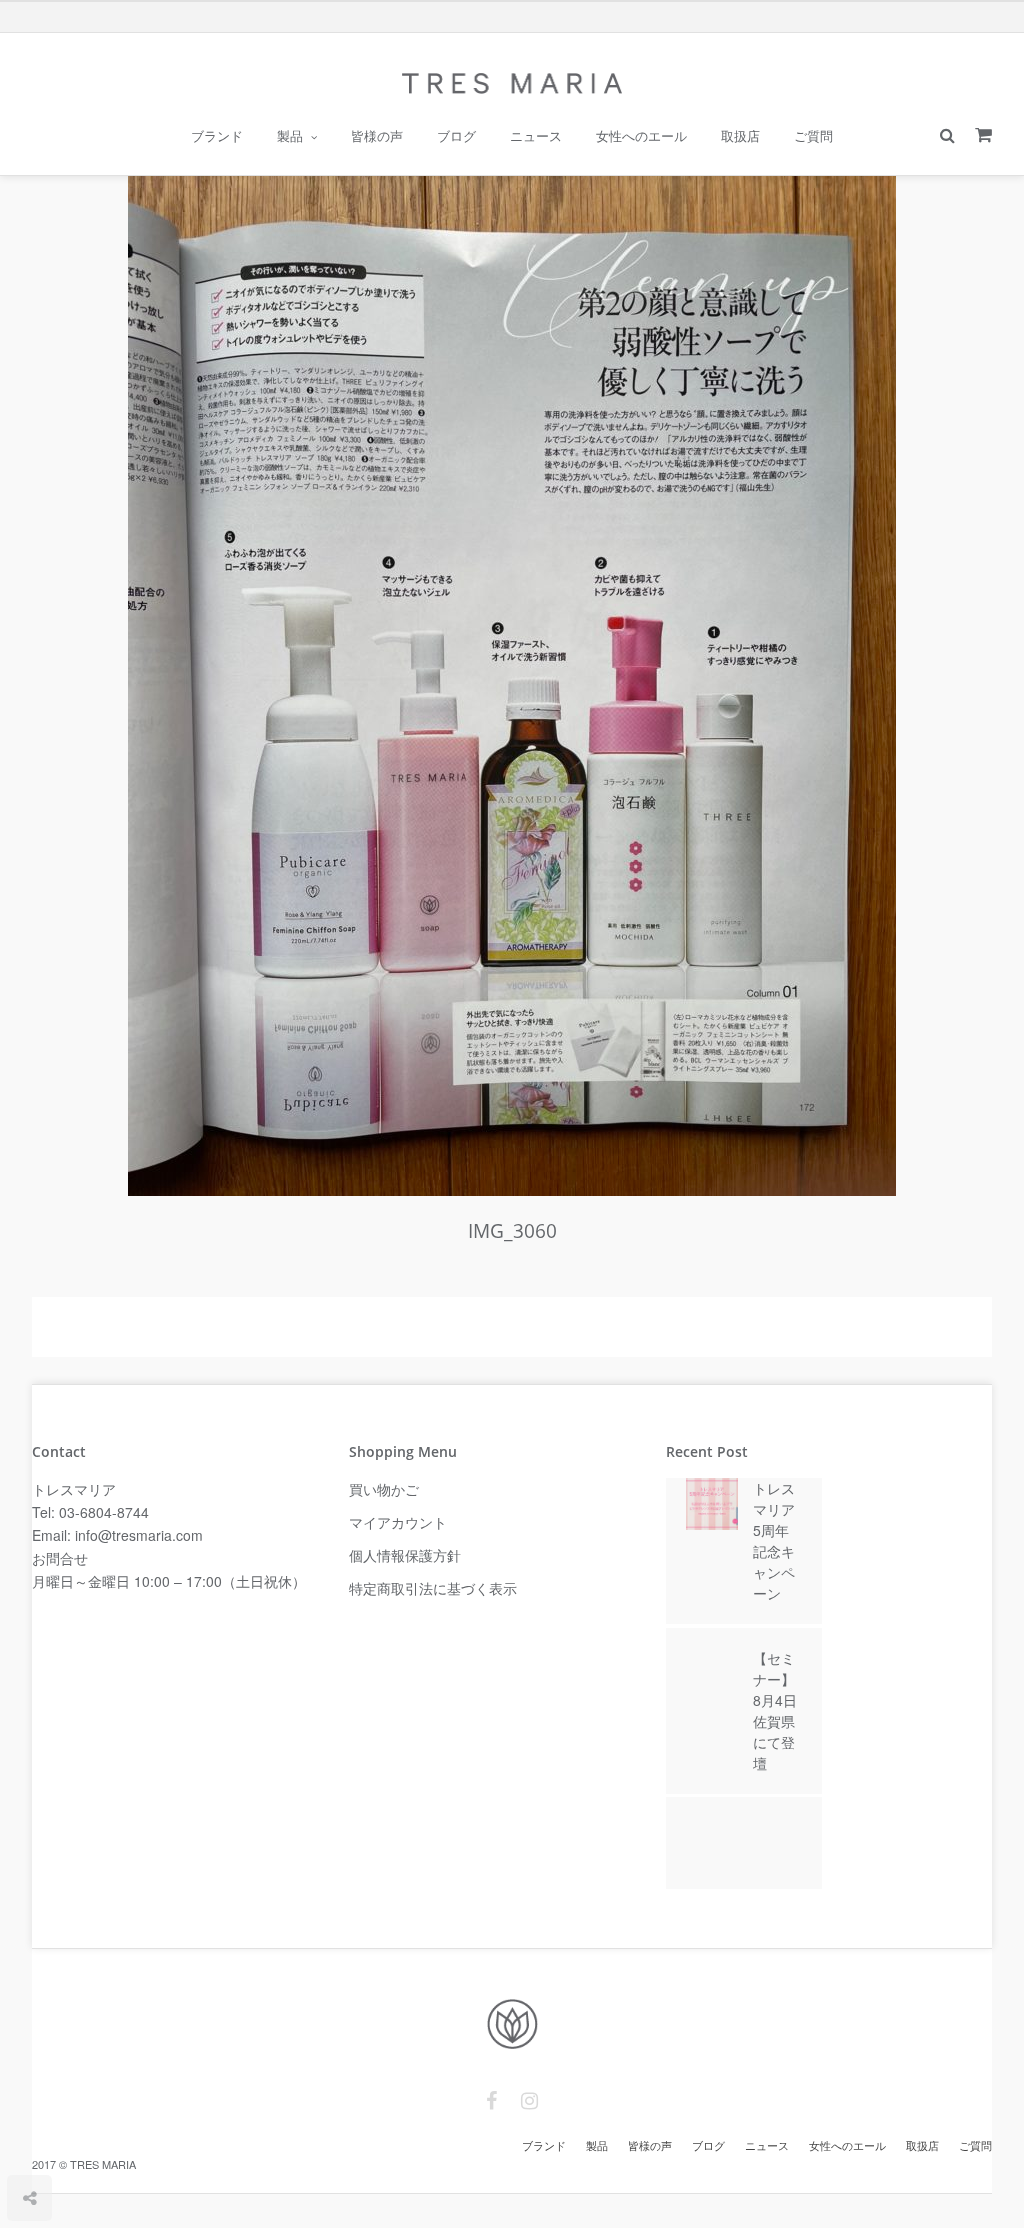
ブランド (217, 136)
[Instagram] (529, 2101)
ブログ (456, 136)
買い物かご (384, 1489)
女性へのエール (641, 136)
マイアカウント (398, 1522)
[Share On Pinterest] (90, 2139)
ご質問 (813, 136)
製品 (290, 136)
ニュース (536, 136)
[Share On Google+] (123, 2139)
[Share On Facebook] (31, 2139)
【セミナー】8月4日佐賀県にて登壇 (775, 1710)
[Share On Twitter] (59, 2139)
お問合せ (60, 1558)
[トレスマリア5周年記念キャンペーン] (712, 1511)
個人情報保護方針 (405, 1555)
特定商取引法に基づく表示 (433, 1588)
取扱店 (740, 136)
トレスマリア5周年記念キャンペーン (774, 1540)
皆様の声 (377, 136)
